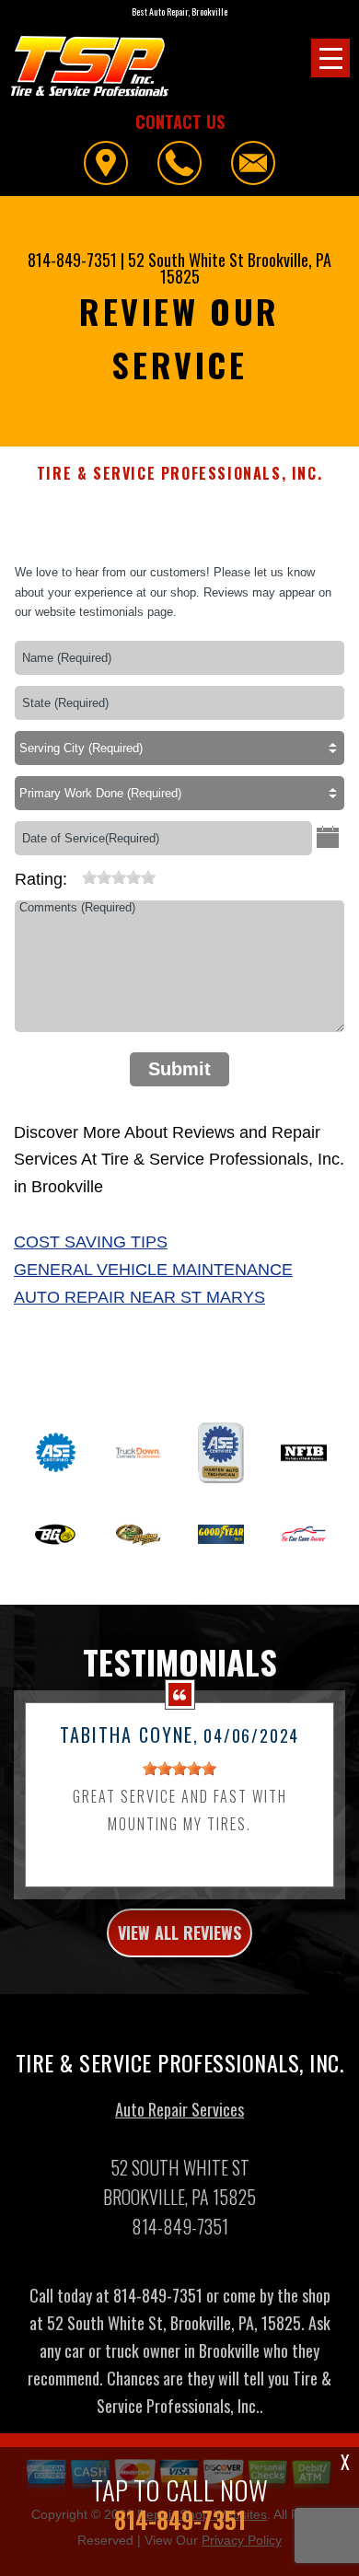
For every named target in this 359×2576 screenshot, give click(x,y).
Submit (179, 1069)
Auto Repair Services (179, 2109)
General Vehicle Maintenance (153, 1270)
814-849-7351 (72, 260)
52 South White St (186, 260)
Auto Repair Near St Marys (139, 1297)
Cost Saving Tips (91, 1242)
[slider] (119, 877)
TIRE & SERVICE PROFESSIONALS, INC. (179, 474)
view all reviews (179, 1932)
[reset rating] (75, 874)
